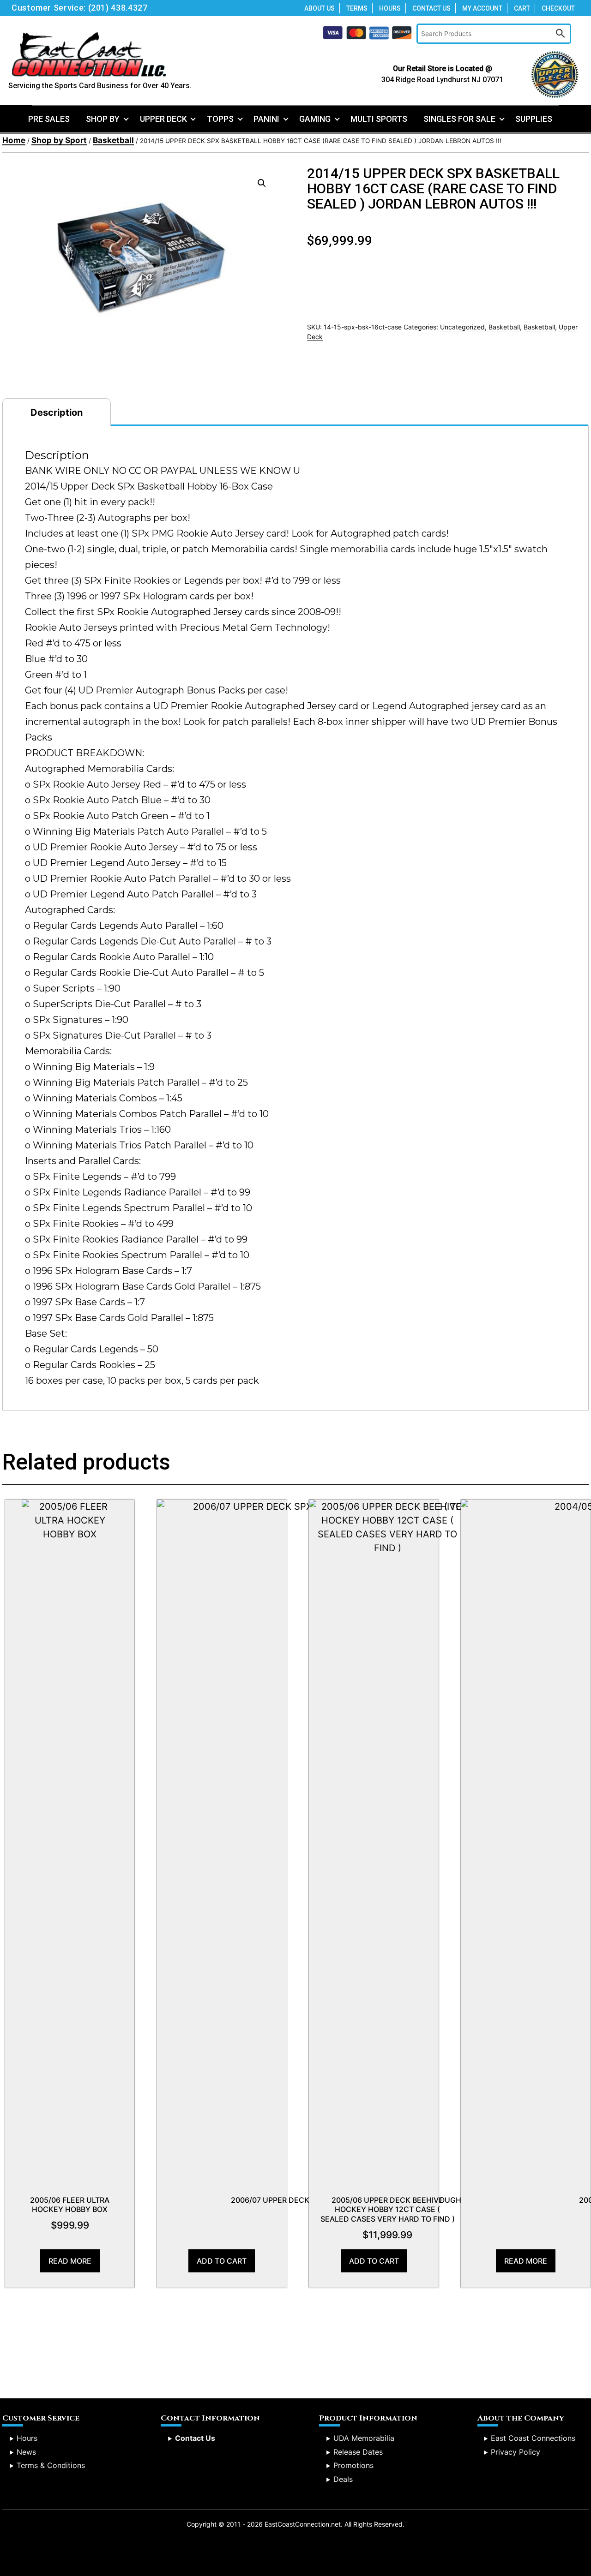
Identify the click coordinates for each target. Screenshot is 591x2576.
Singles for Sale (459, 119)
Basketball (113, 140)
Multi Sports (379, 119)
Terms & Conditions (51, 2465)
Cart (522, 8)
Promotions (353, 2465)
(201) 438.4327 (118, 8)
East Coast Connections (533, 2438)
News (26, 2452)
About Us (320, 8)
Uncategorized (462, 327)
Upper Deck (163, 119)
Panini (266, 119)
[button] (262, 183)
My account (482, 8)
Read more (70, 2261)
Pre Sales (49, 119)
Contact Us (431, 8)
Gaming (315, 119)
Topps (220, 119)
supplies (534, 119)
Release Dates (358, 2452)
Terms (357, 8)
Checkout (558, 8)
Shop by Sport (59, 140)
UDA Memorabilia (364, 2438)
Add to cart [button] (222, 2261)
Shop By (103, 119)
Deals (343, 2479)
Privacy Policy (516, 2452)
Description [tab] (57, 412)
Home (14, 140)
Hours (390, 8)
